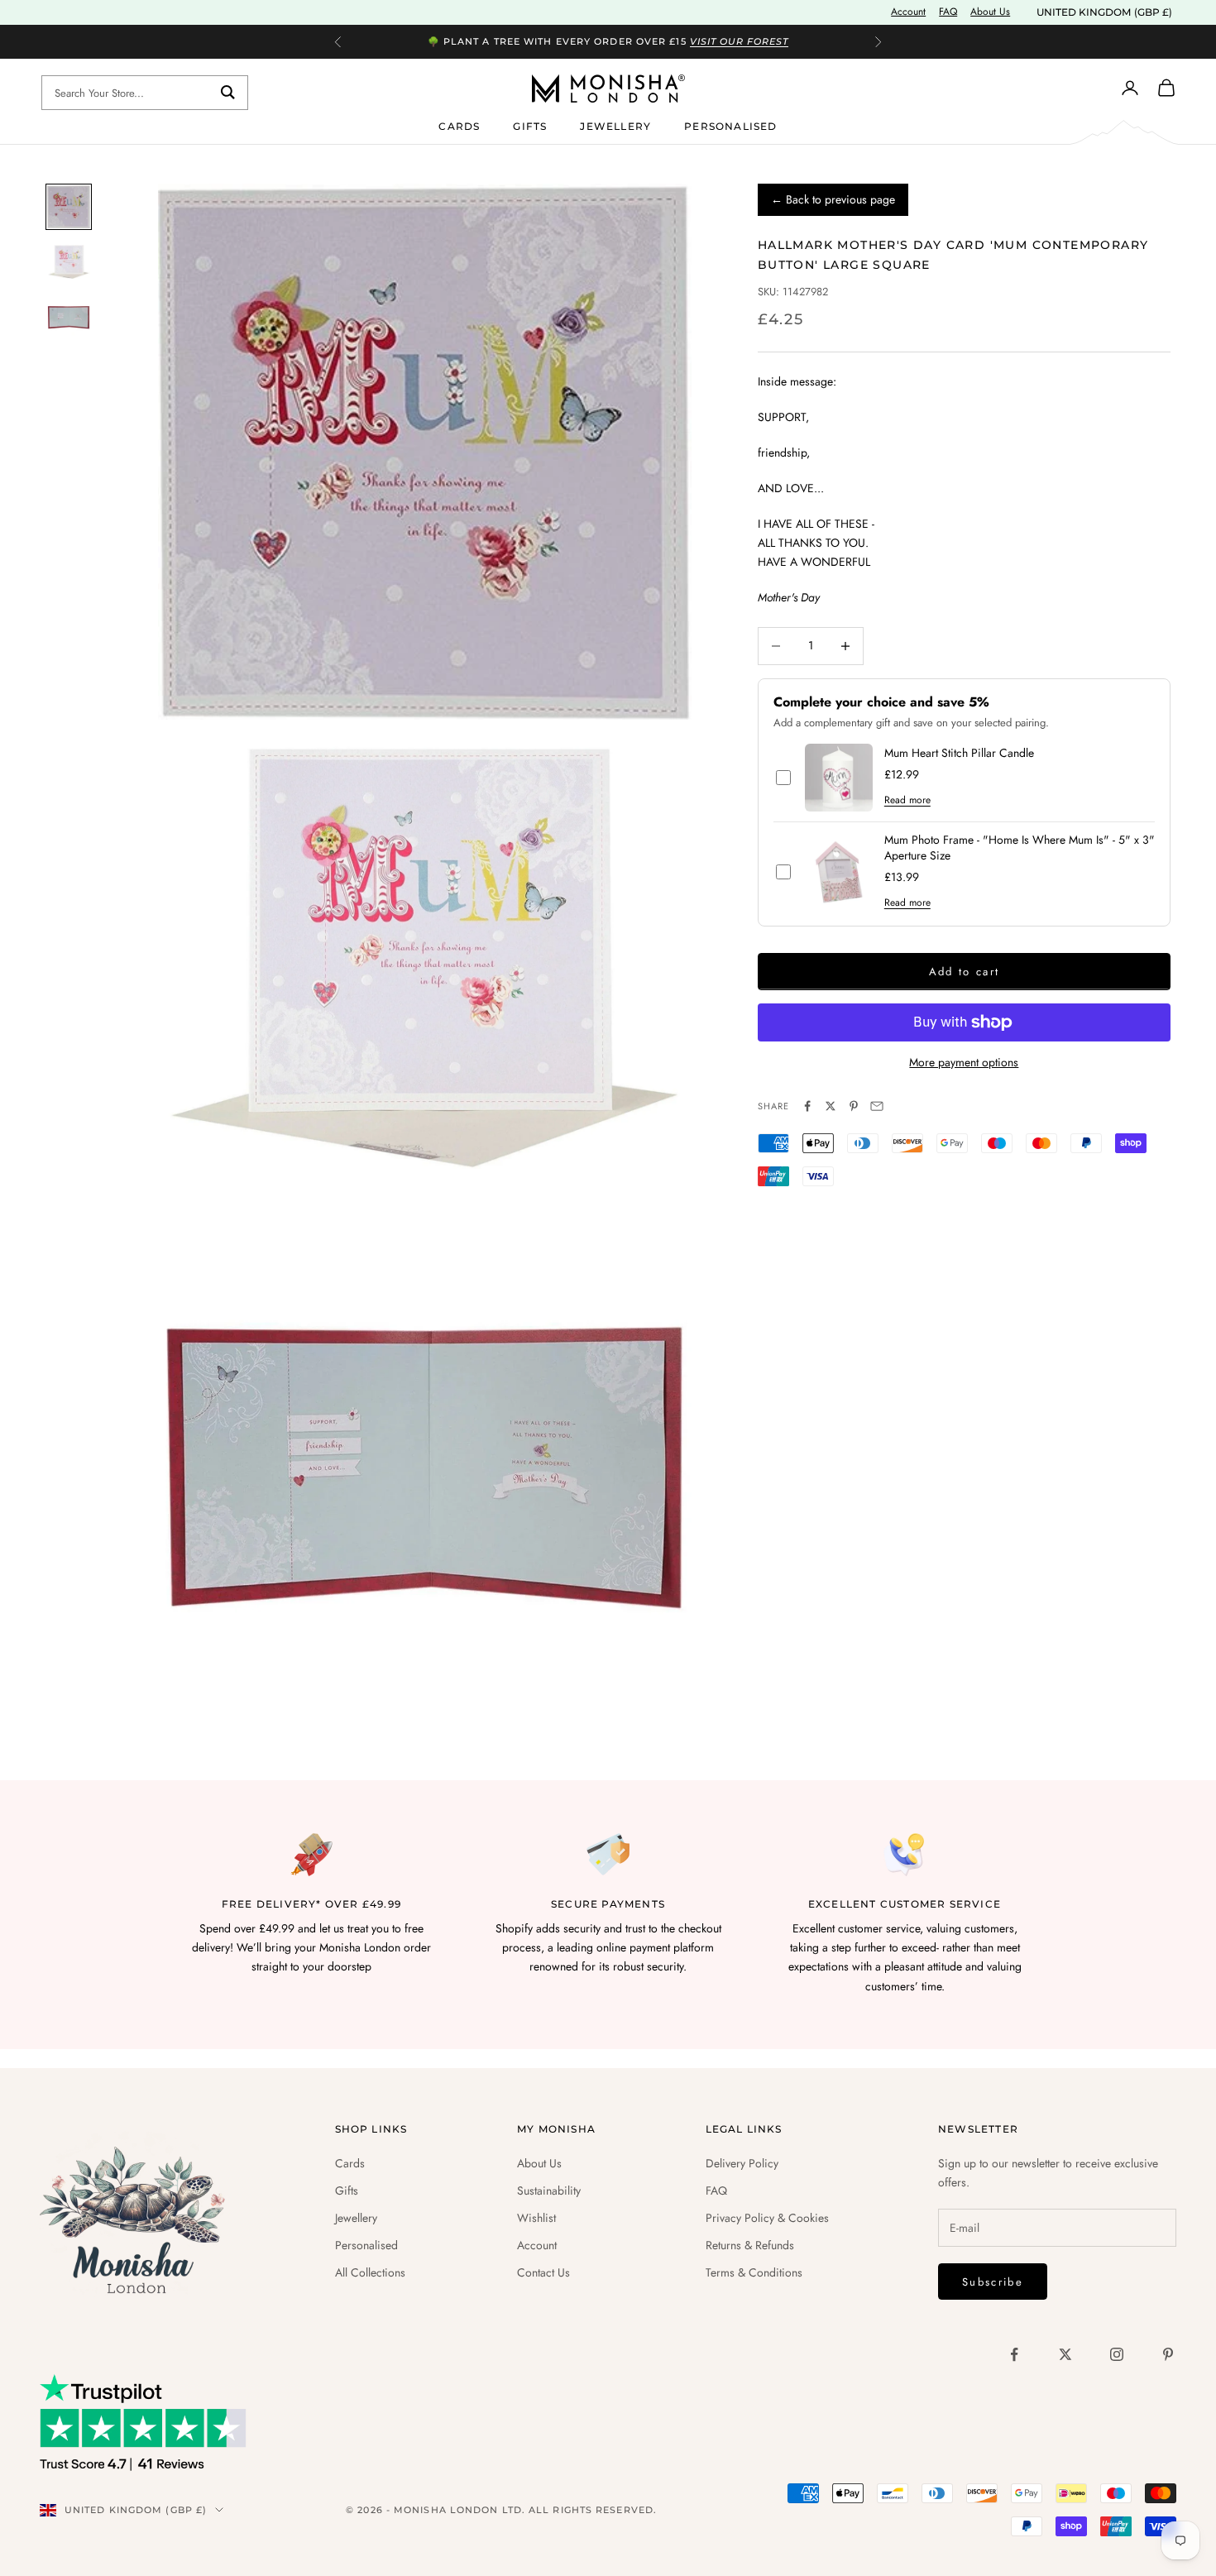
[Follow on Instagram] (1117, 2354)
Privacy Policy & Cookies (767, 2218)
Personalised (730, 125)
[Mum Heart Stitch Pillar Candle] (839, 778)
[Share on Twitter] (831, 1106)
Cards (459, 125)
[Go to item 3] (69, 317)
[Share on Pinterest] (854, 1106)
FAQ (948, 12)
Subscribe (993, 2282)
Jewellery (615, 125)
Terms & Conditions (754, 2272)
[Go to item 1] (69, 207)
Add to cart (965, 972)
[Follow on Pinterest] (1168, 2354)
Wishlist (536, 2218)
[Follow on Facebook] (1014, 2354)
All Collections (370, 2272)
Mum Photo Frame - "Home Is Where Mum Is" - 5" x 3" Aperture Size (1020, 848)
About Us (990, 12)
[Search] (228, 93)
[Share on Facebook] (807, 1106)
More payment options (964, 1062)
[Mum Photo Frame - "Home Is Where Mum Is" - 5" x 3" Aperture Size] (839, 872)
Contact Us (543, 2272)
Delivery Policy (742, 2163)
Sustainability (549, 2191)
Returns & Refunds (750, 2245)
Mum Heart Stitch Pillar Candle (959, 753)
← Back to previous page (833, 199)
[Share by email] (877, 1106)
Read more (907, 800)
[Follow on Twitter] (1065, 2354)
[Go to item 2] (69, 262)
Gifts (530, 125)
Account (908, 12)
